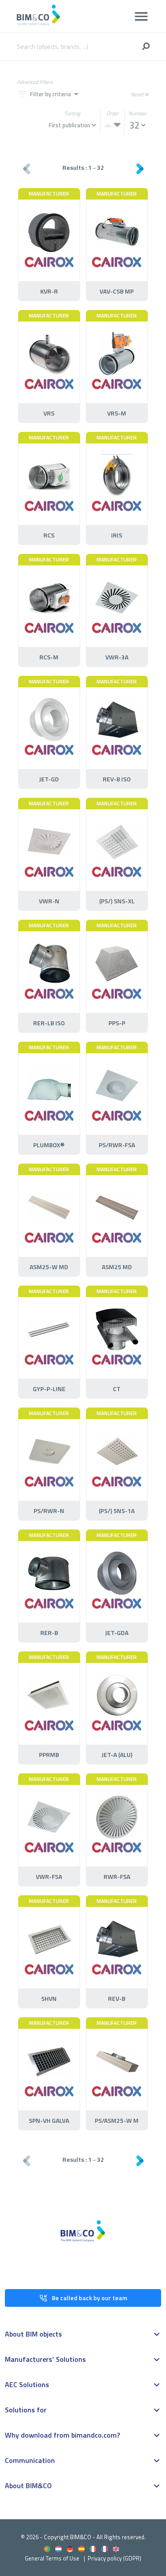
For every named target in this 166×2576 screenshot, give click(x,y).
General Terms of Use (52, 2558)
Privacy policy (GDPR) (114, 2558)
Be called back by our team (89, 2298)
